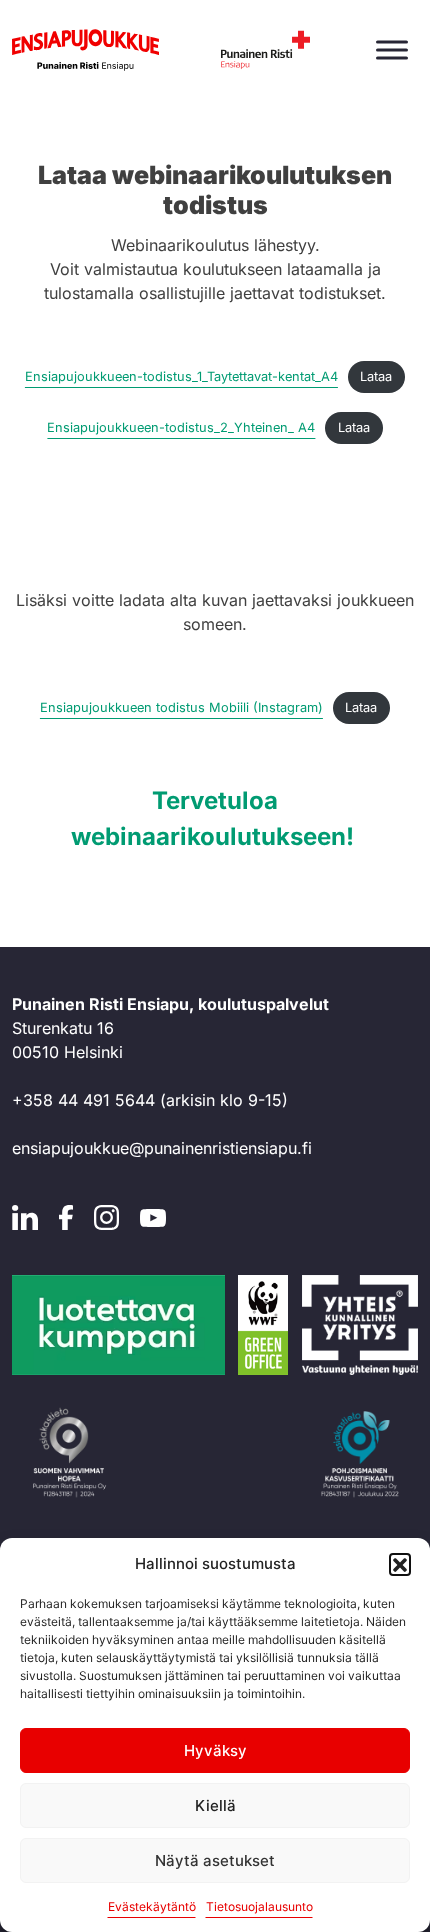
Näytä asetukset (215, 1860)
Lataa (376, 376)
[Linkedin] (25, 1216)
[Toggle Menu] (392, 49)
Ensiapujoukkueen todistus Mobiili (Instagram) (181, 707)
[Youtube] (153, 1216)
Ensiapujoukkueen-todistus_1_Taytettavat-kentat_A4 (181, 376)
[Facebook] (66, 1216)
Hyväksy (215, 1750)
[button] (400, 1564)
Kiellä (215, 1805)
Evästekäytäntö (152, 1906)
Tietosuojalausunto (259, 1906)
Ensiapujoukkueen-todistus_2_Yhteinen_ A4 (181, 427)
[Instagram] (106, 1216)
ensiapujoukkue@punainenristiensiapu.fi (162, 1148)
